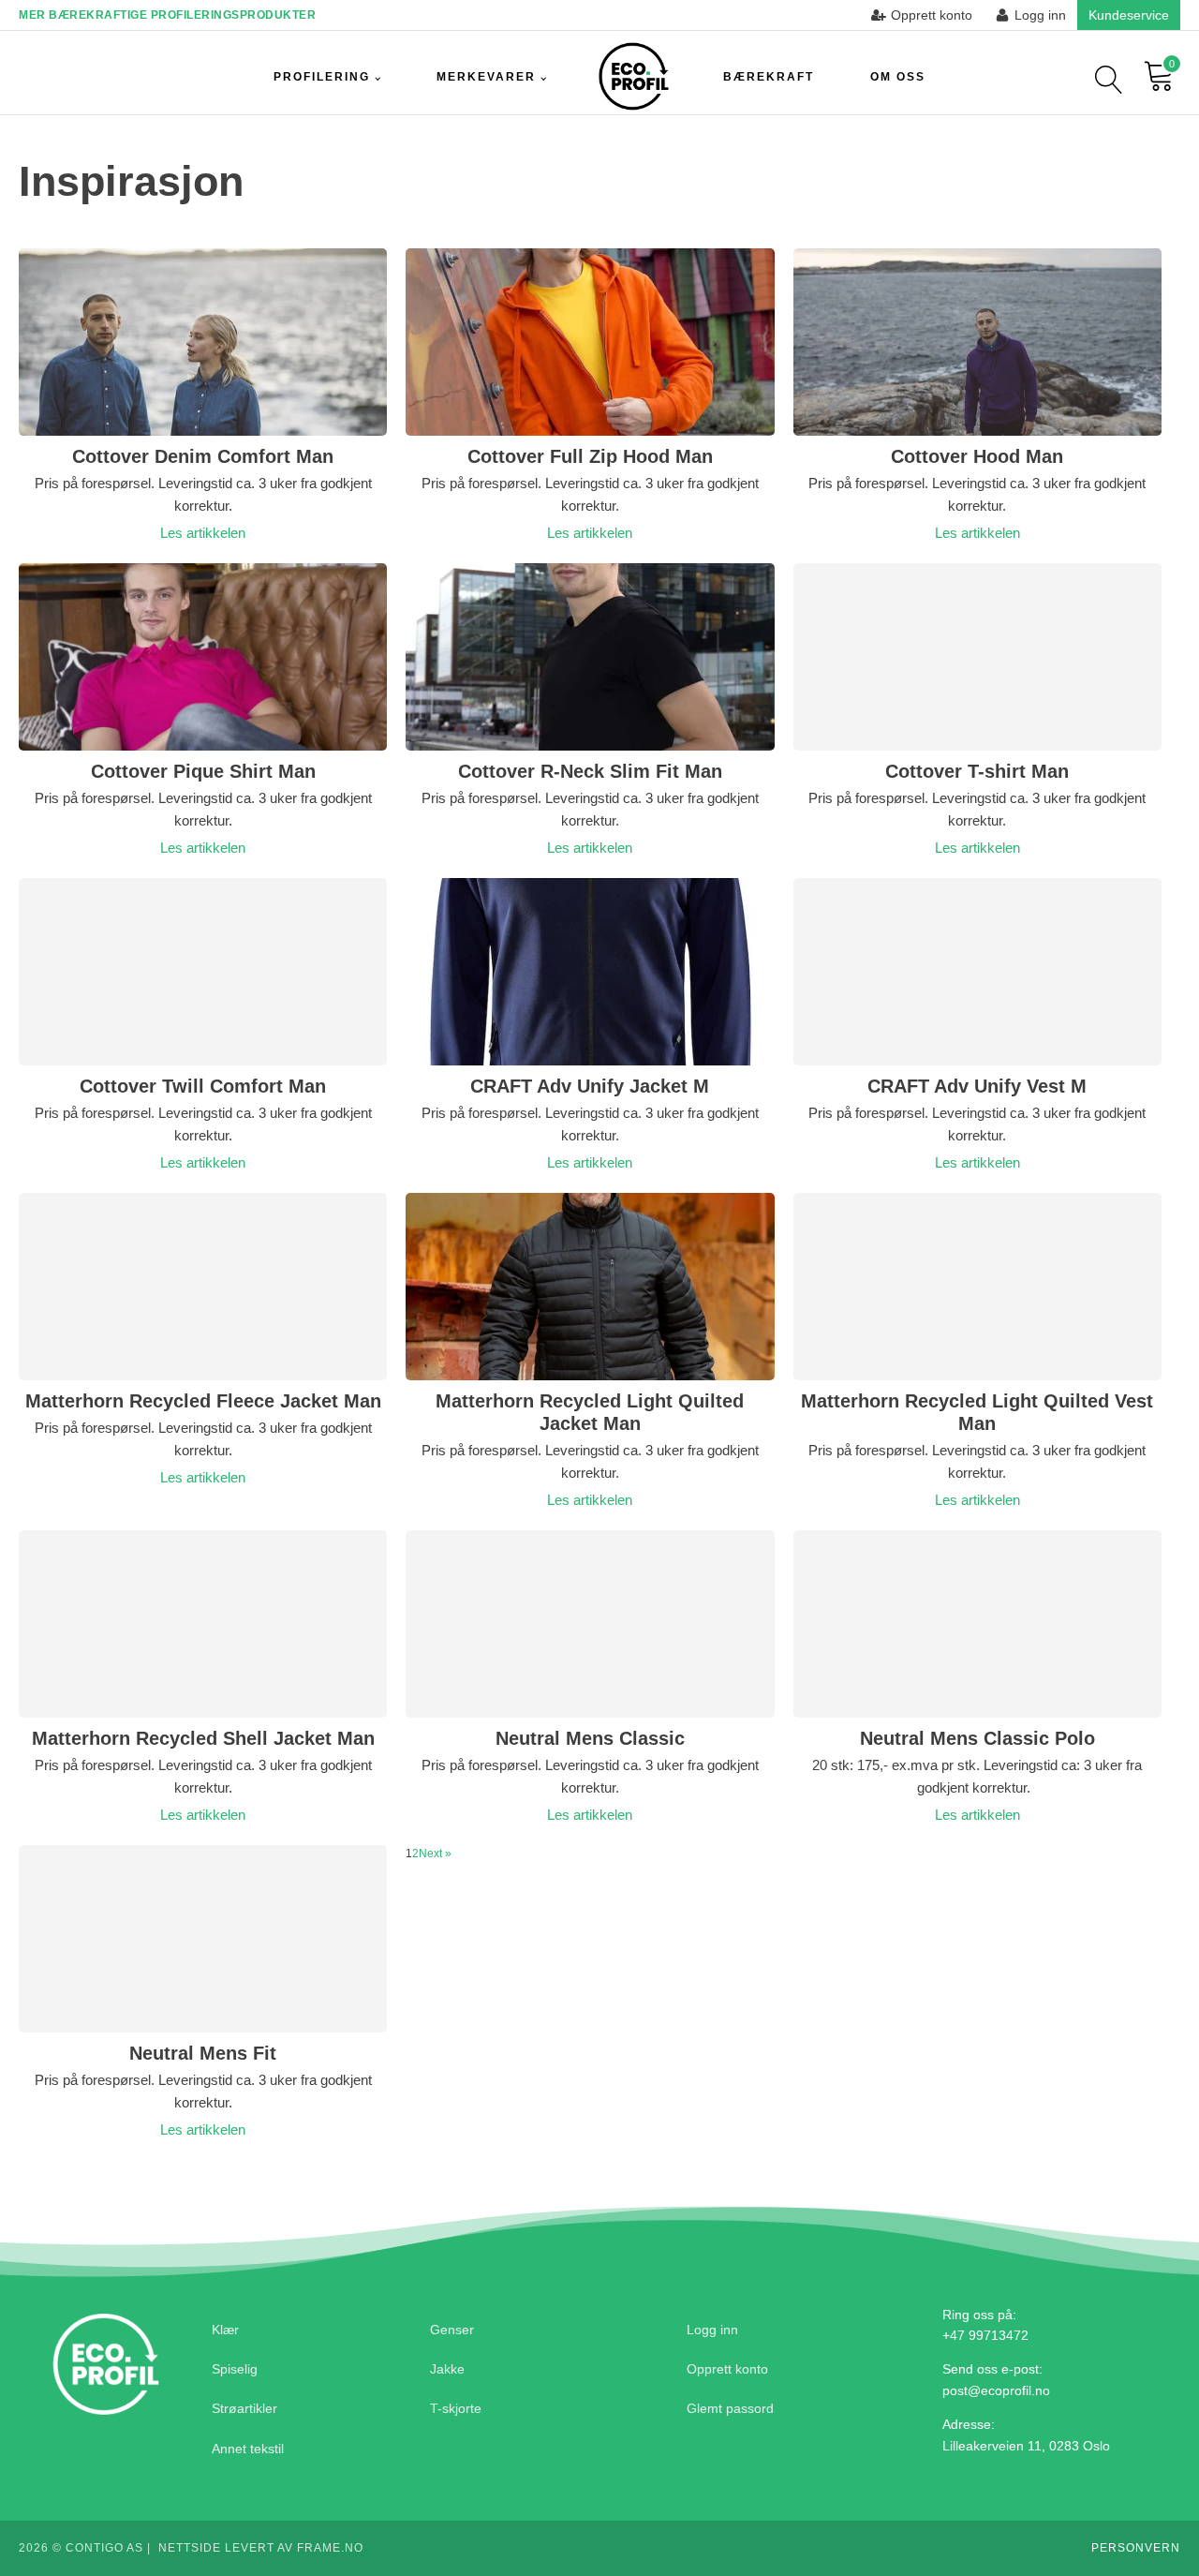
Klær (225, 2330)
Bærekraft (769, 77)
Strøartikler (244, 2408)
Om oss (898, 77)
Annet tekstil (248, 2449)
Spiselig (235, 2369)
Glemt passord (730, 2408)
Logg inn (712, 2330)
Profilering (322, 77)
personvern (1136, 2548)
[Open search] (1109, 80)
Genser (452, 2330)
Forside (634, 77)
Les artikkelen (203, 533)
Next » (435, 1854)
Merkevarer (486, 77)
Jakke (447, 2369)
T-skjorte (456, 2408)
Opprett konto (727, 2369)
